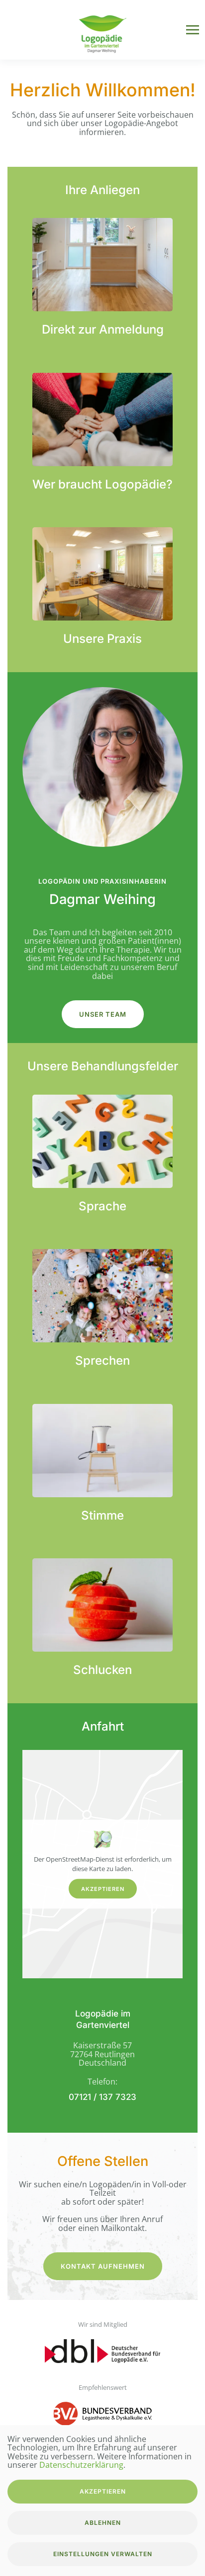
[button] (193, 30)
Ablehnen (103, 2523)
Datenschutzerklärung (81, 2465)
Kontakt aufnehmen (103, 2266)
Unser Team (103, 1014)
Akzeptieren (103, 1888)
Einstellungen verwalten (103, 2554)
